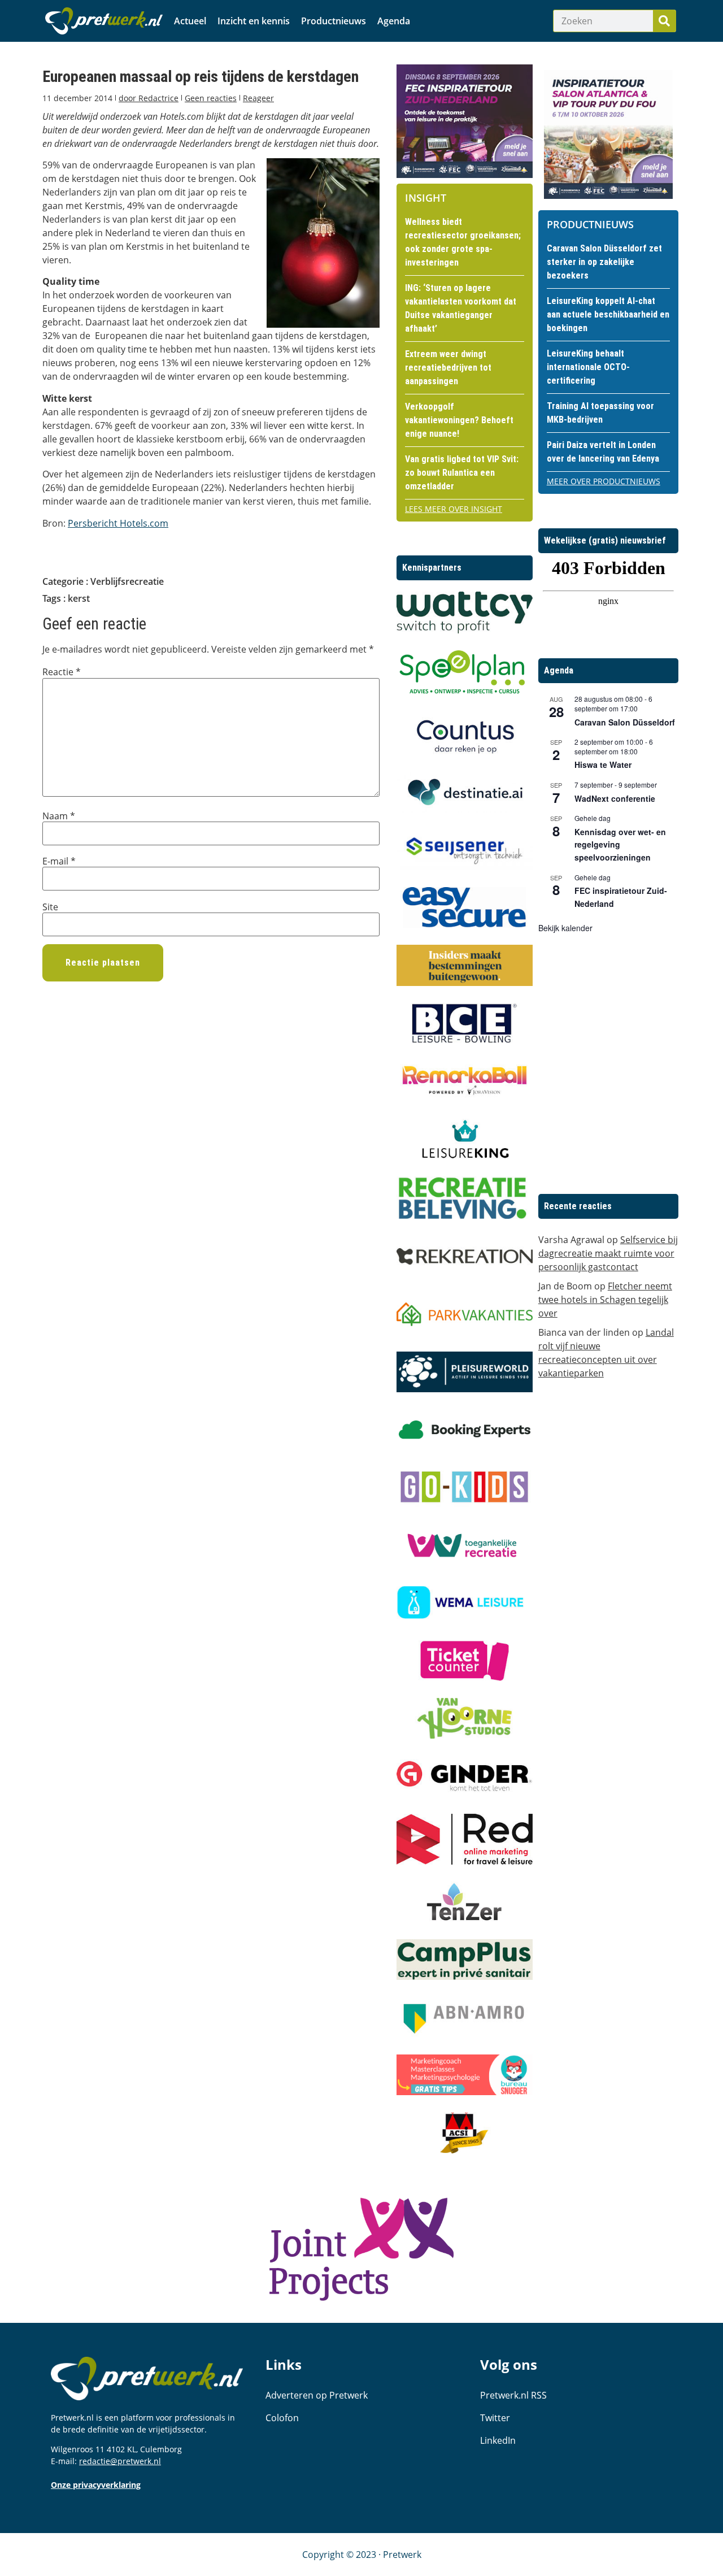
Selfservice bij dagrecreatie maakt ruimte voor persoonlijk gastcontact (608, 1253)
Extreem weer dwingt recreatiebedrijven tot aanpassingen (448, 368)
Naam (59, 816)
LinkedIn (498, 2440)
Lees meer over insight (454, 509)
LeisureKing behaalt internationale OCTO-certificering (588, 367)
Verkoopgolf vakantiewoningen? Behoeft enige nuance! (459, 420)
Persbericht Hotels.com (118, 523)
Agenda (394, 21)
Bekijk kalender (565, 928)
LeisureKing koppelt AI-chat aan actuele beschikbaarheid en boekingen (608, 314)
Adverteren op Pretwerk (317, 2395)
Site (50, 907)
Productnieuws (334, 21)
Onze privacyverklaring (96, 2485)
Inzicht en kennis (254, 21)
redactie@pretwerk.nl (120, 2461)
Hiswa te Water (603, 764)
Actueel (190, 21)
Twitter (495, 2418)
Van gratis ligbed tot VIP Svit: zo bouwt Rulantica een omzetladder (462, 473)
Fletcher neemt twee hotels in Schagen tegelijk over (605, 1300)
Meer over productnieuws (604, 481)
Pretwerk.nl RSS (513, 2395)
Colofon (282, 2418)
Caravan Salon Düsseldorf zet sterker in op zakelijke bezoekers (604, 262)
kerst (79, 598)
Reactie (62, 672)
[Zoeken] (664, 21)
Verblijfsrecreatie (127, 581)
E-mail (59, 861)
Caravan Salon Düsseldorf (625, 722)
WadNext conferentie (615, 798)
